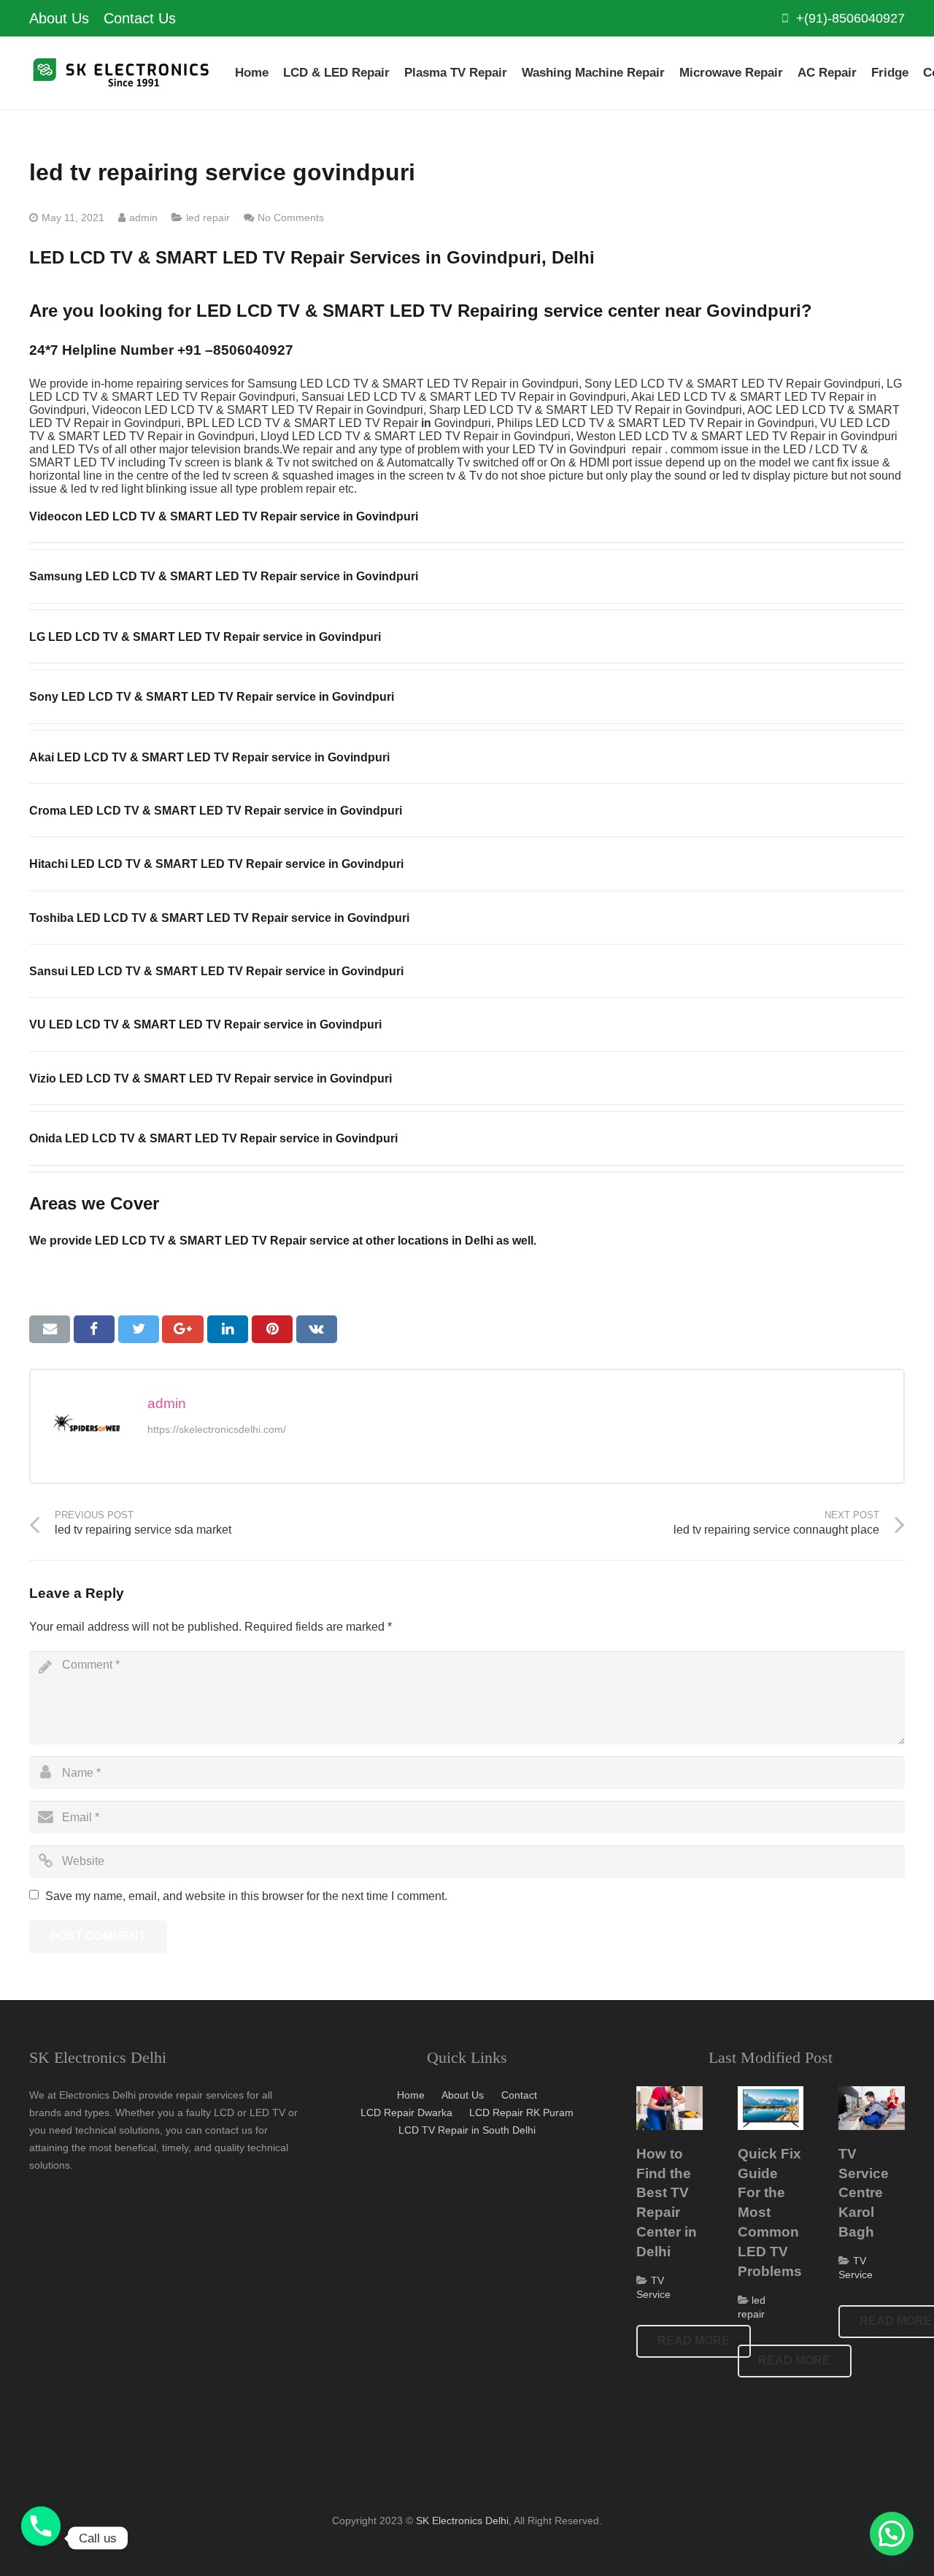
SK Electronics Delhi (462, 2521)
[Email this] (50, 1329)
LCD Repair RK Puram (521, 2112)
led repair (208, 218)
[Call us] (41, 2538)
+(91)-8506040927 (850, 18)
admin (143, 218)
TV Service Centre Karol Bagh (864, 2193)
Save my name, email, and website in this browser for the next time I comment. (246, 1896)
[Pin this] (272, 1329)
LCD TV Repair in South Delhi (467, 2130)
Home (411, 2095)
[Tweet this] (139, 1329)
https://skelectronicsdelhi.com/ (217, 1429)
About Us (463, 2095)
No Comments (291, 218)
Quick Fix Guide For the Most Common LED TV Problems (770, 2212)
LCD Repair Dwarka (406, 2112)
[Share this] (94, 1329)
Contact (519, 2095)
